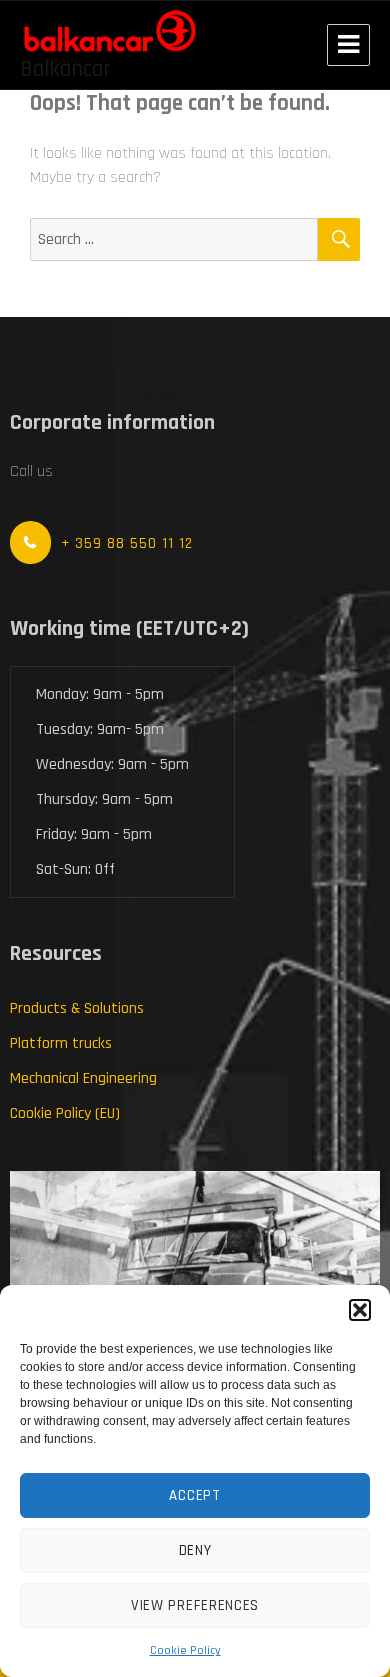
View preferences (195, 1605)
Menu (348, 45)
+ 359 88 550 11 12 (127, 543)
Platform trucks (61, 1043)
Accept (194, 1495)
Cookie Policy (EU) (65, 1113)
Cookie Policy (185, 1650)
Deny (195, 1550)
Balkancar (65, 69)
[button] (360, 1310)
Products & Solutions (77, 1008)
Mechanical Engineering (83, 1078)
